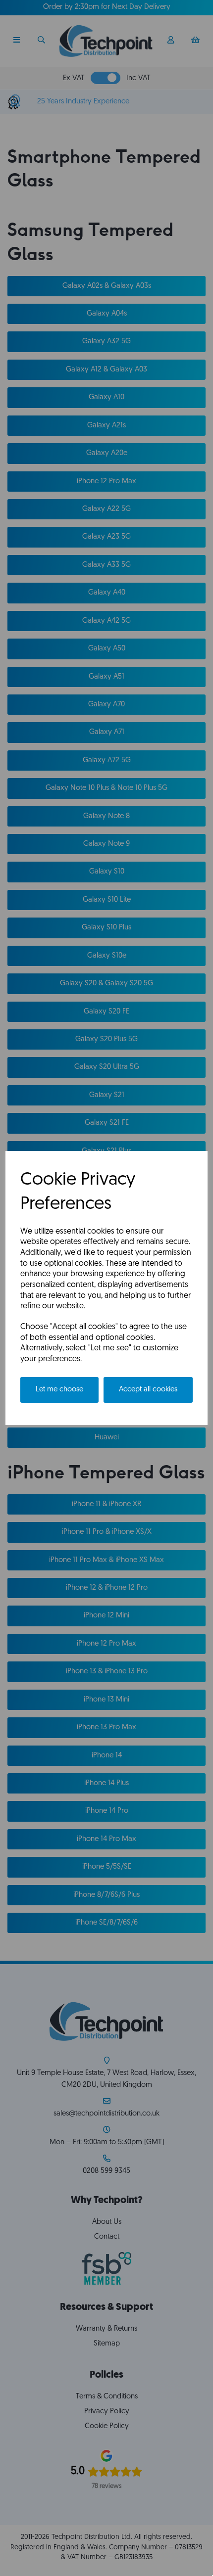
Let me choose (59, 1390)
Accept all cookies (148, 1390)
